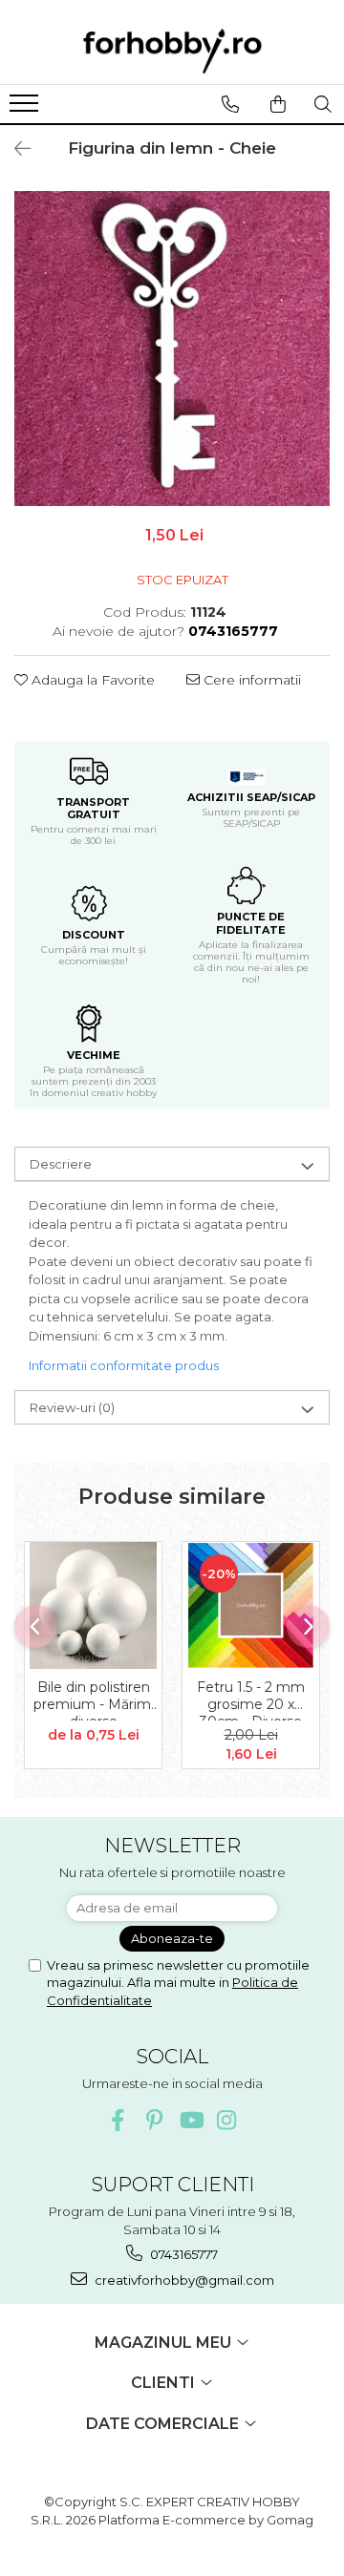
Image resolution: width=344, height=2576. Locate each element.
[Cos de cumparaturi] (278, 104)
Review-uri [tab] (72, 1407)
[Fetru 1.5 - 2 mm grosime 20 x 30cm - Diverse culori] (251, 1605)
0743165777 (183, 2254)
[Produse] (26, 109)
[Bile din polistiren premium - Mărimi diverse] (93, 1605)
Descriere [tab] (61, 1164)
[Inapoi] (14, 149)
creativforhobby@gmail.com (183, 2280)
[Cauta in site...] (322, 104)
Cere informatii (250, 680)
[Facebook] (118, 2120)
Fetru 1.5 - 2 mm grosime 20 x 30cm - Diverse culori (251, 1700)
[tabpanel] (172, 348)
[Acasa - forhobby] (172, 51)
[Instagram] (227, 2120)
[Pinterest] (154, 2120)
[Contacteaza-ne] (230, 104)
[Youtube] (191, 2120)
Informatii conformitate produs (124, 1365)
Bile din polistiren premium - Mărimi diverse (94, 1700)
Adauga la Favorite (91, 680)
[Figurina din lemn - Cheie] (172, 348)
